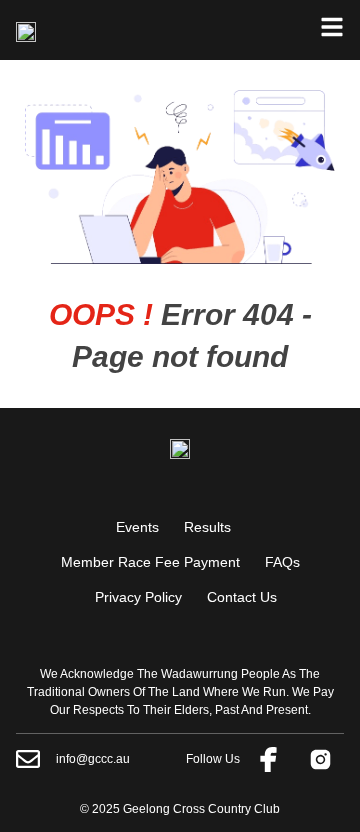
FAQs (282, 562)
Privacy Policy (138, 597)
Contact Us (242, 597)
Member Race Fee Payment (150, 562)
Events (137, 527)
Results (207, 527)
